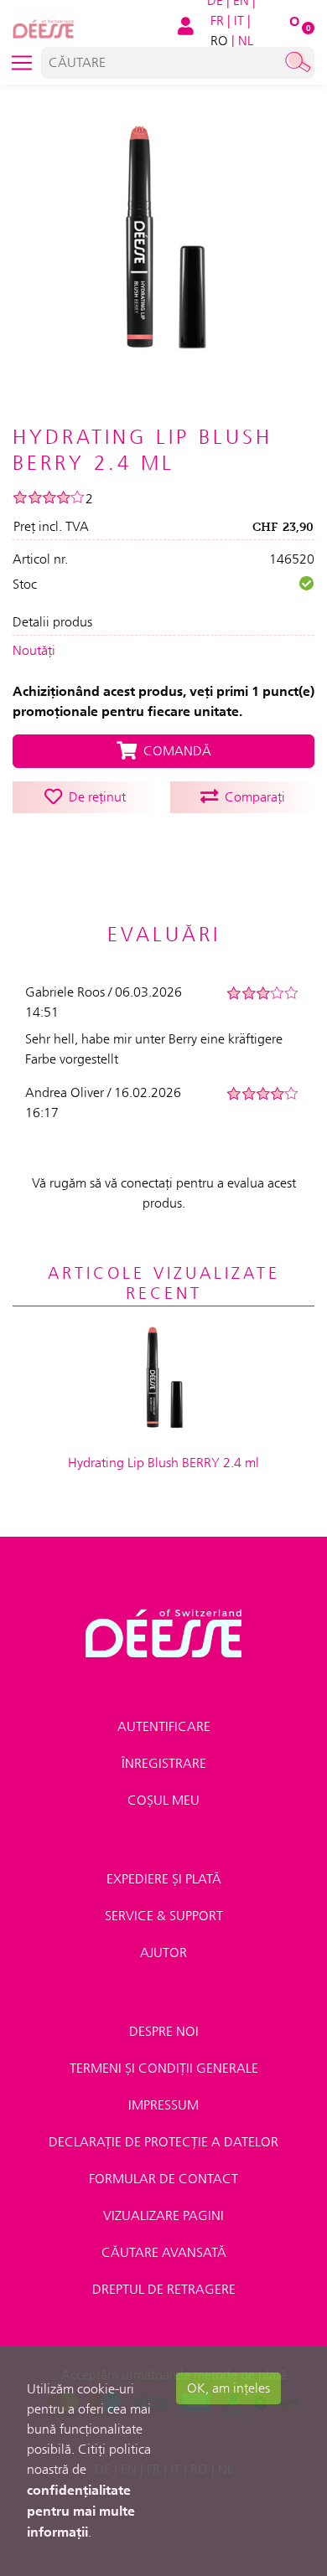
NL (246, 41)
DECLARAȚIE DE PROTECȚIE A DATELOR (163, 2142)
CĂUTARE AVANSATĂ (164, 2252)
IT (239, 21)
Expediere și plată (164, 1879)
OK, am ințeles (228, 2388)
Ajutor (163, 1953)
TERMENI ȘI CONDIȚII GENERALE (164, 2068)
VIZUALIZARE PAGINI (163, 2215)
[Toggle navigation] (22, 63)
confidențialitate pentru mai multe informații (81, 2511)
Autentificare (164, 1726)
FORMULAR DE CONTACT (163, 2179)
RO (219, 41)
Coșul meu (163, 1800)
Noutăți (34, 650)
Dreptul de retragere (164, 2289)
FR (217, 21)
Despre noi (164, 2031)
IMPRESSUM (163, 2105)
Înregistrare (164, 1763)
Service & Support (164, 1916)
